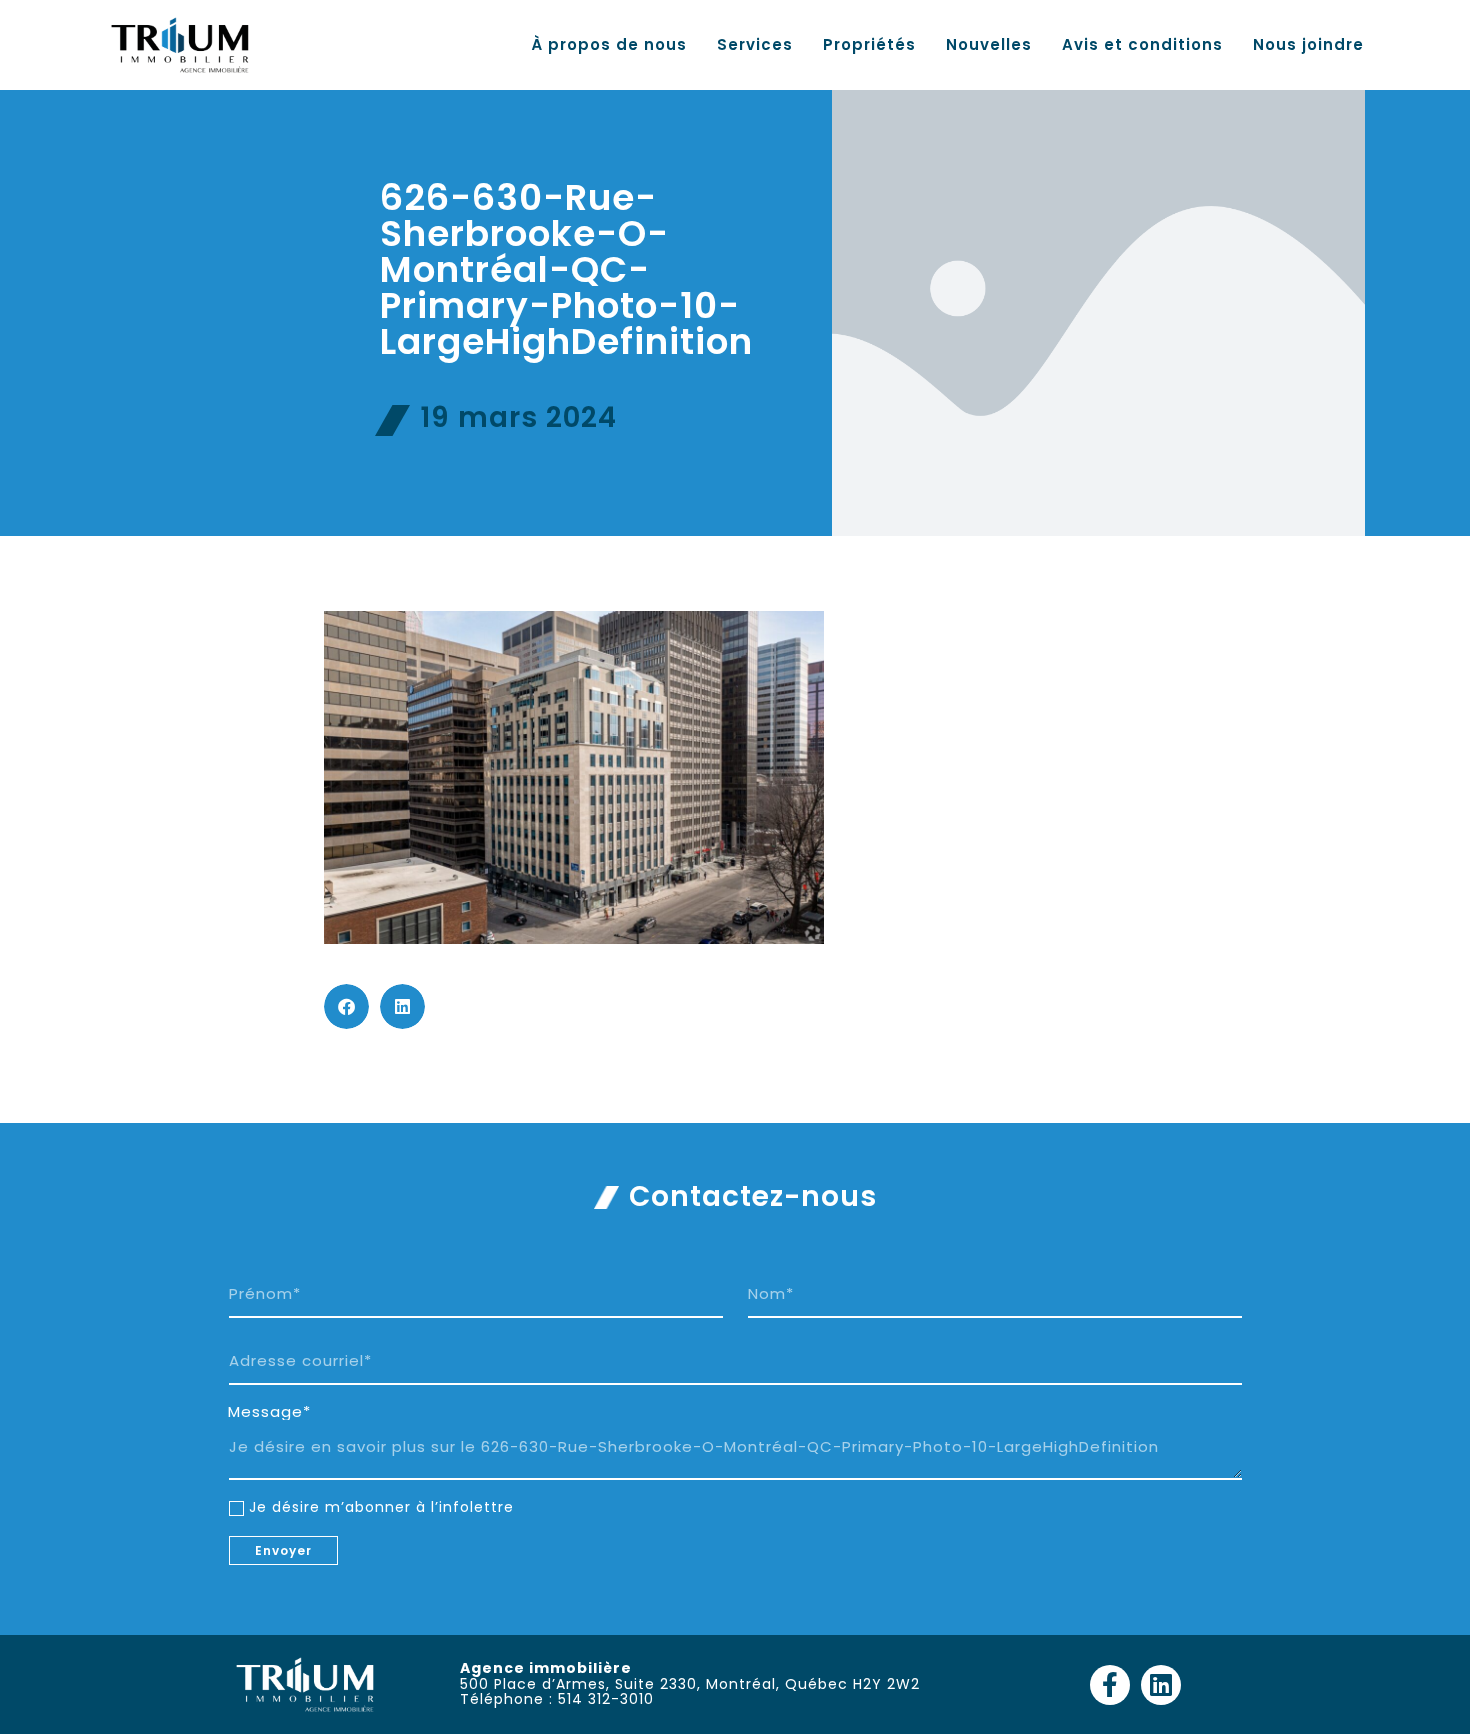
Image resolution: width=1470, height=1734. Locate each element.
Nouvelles (989, 45)
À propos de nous (609, 45)
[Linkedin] (1161, 1685)
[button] (346, 1006)
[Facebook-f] (1110, 1685)
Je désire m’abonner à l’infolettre (381, 1507)
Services (755, 45)
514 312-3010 (606, 1699)
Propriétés (869, 45)
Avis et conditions (1142, 45)
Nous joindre (1308, 45)
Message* (269, 1412)
